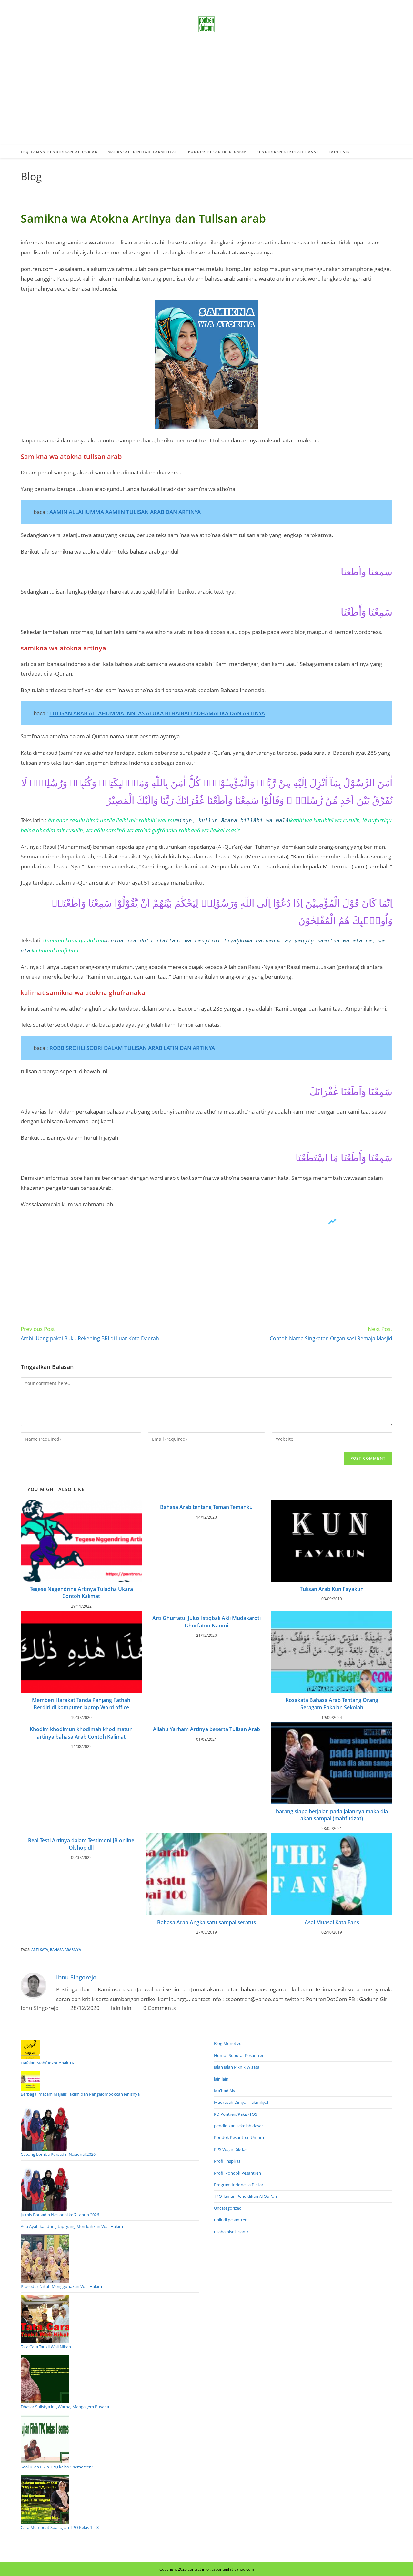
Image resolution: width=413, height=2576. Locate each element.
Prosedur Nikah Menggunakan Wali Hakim (61, 2286)
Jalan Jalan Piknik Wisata (237, 2067)
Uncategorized (228, 2208)
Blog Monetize (228, 2043)
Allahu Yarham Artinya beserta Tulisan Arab (206, 1729)
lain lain (121, 2008)
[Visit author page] (34, 1985)
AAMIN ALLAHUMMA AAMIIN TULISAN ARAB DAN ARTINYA (125, 512)
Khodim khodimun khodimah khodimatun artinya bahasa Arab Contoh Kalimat (81, 1733)
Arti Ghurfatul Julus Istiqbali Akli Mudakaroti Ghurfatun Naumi (206, 1622)
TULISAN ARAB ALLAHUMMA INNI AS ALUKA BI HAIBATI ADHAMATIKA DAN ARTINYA (157, 713)
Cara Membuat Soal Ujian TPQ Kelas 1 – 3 (60, 2527)
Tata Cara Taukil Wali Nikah (46, 2347)
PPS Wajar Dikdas (231, 2149)
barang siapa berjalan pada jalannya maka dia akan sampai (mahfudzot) (332, 1815)
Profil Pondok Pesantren (237, 2173)
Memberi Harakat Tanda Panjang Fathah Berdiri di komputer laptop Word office (81, 1704)
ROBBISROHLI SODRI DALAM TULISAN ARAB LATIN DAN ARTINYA (132, 1048)
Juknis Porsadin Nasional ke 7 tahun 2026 (60, 2215)
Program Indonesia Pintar (239, 2185)
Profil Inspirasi (228, 2161)
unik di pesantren (231, 2220)
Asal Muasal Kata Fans (332, 1922)
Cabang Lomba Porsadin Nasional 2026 (58, 2154)
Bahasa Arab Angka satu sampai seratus (206, 1922)
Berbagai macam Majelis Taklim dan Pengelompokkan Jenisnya (80, 2094)
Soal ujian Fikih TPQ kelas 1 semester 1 (57, 2467)
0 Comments (160, 2008)
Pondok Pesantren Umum (239, 2137)
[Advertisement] (206, 97)
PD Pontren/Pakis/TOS (236, 2114)
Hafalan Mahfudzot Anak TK (47, 2063)
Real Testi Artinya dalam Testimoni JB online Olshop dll (81, 1844)
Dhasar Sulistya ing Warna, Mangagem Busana (65, 2407)
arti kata (40, 1950)
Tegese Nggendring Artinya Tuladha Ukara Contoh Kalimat (81, 1593)
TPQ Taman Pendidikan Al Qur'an (245, 2196)
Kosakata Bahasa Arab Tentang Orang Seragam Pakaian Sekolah (332, 1704)
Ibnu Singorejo (76, 1977)
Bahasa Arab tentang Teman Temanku (206, 1507)
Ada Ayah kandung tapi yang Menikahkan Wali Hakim (72, 2226)
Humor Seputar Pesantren (239, 2055)
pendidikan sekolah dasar (238, 2126)
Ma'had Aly (225, 2091)
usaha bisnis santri (232, 2232)
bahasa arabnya (65, 1950)
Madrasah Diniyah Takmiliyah (242, 2102)
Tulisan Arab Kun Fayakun (332, 1589)
